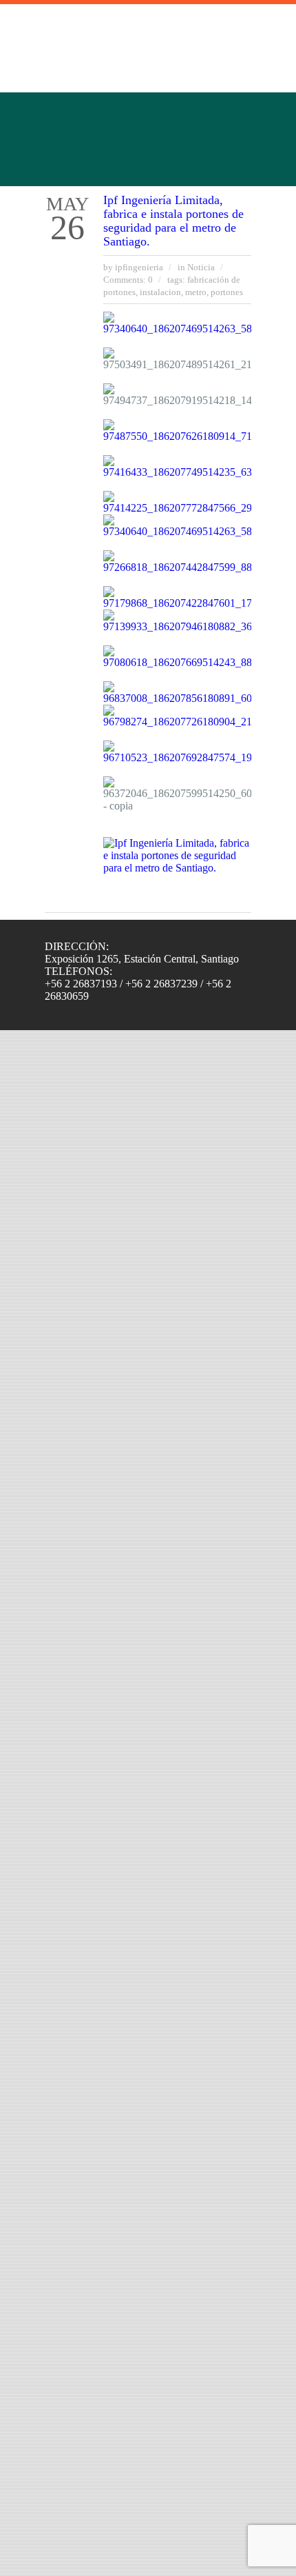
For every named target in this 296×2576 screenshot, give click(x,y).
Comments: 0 (128, 280)
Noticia (201, 267)
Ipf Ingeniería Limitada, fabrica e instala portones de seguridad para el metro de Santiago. (173, 221)
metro (196, 292)
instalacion (160, 292)
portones (227, 292)
